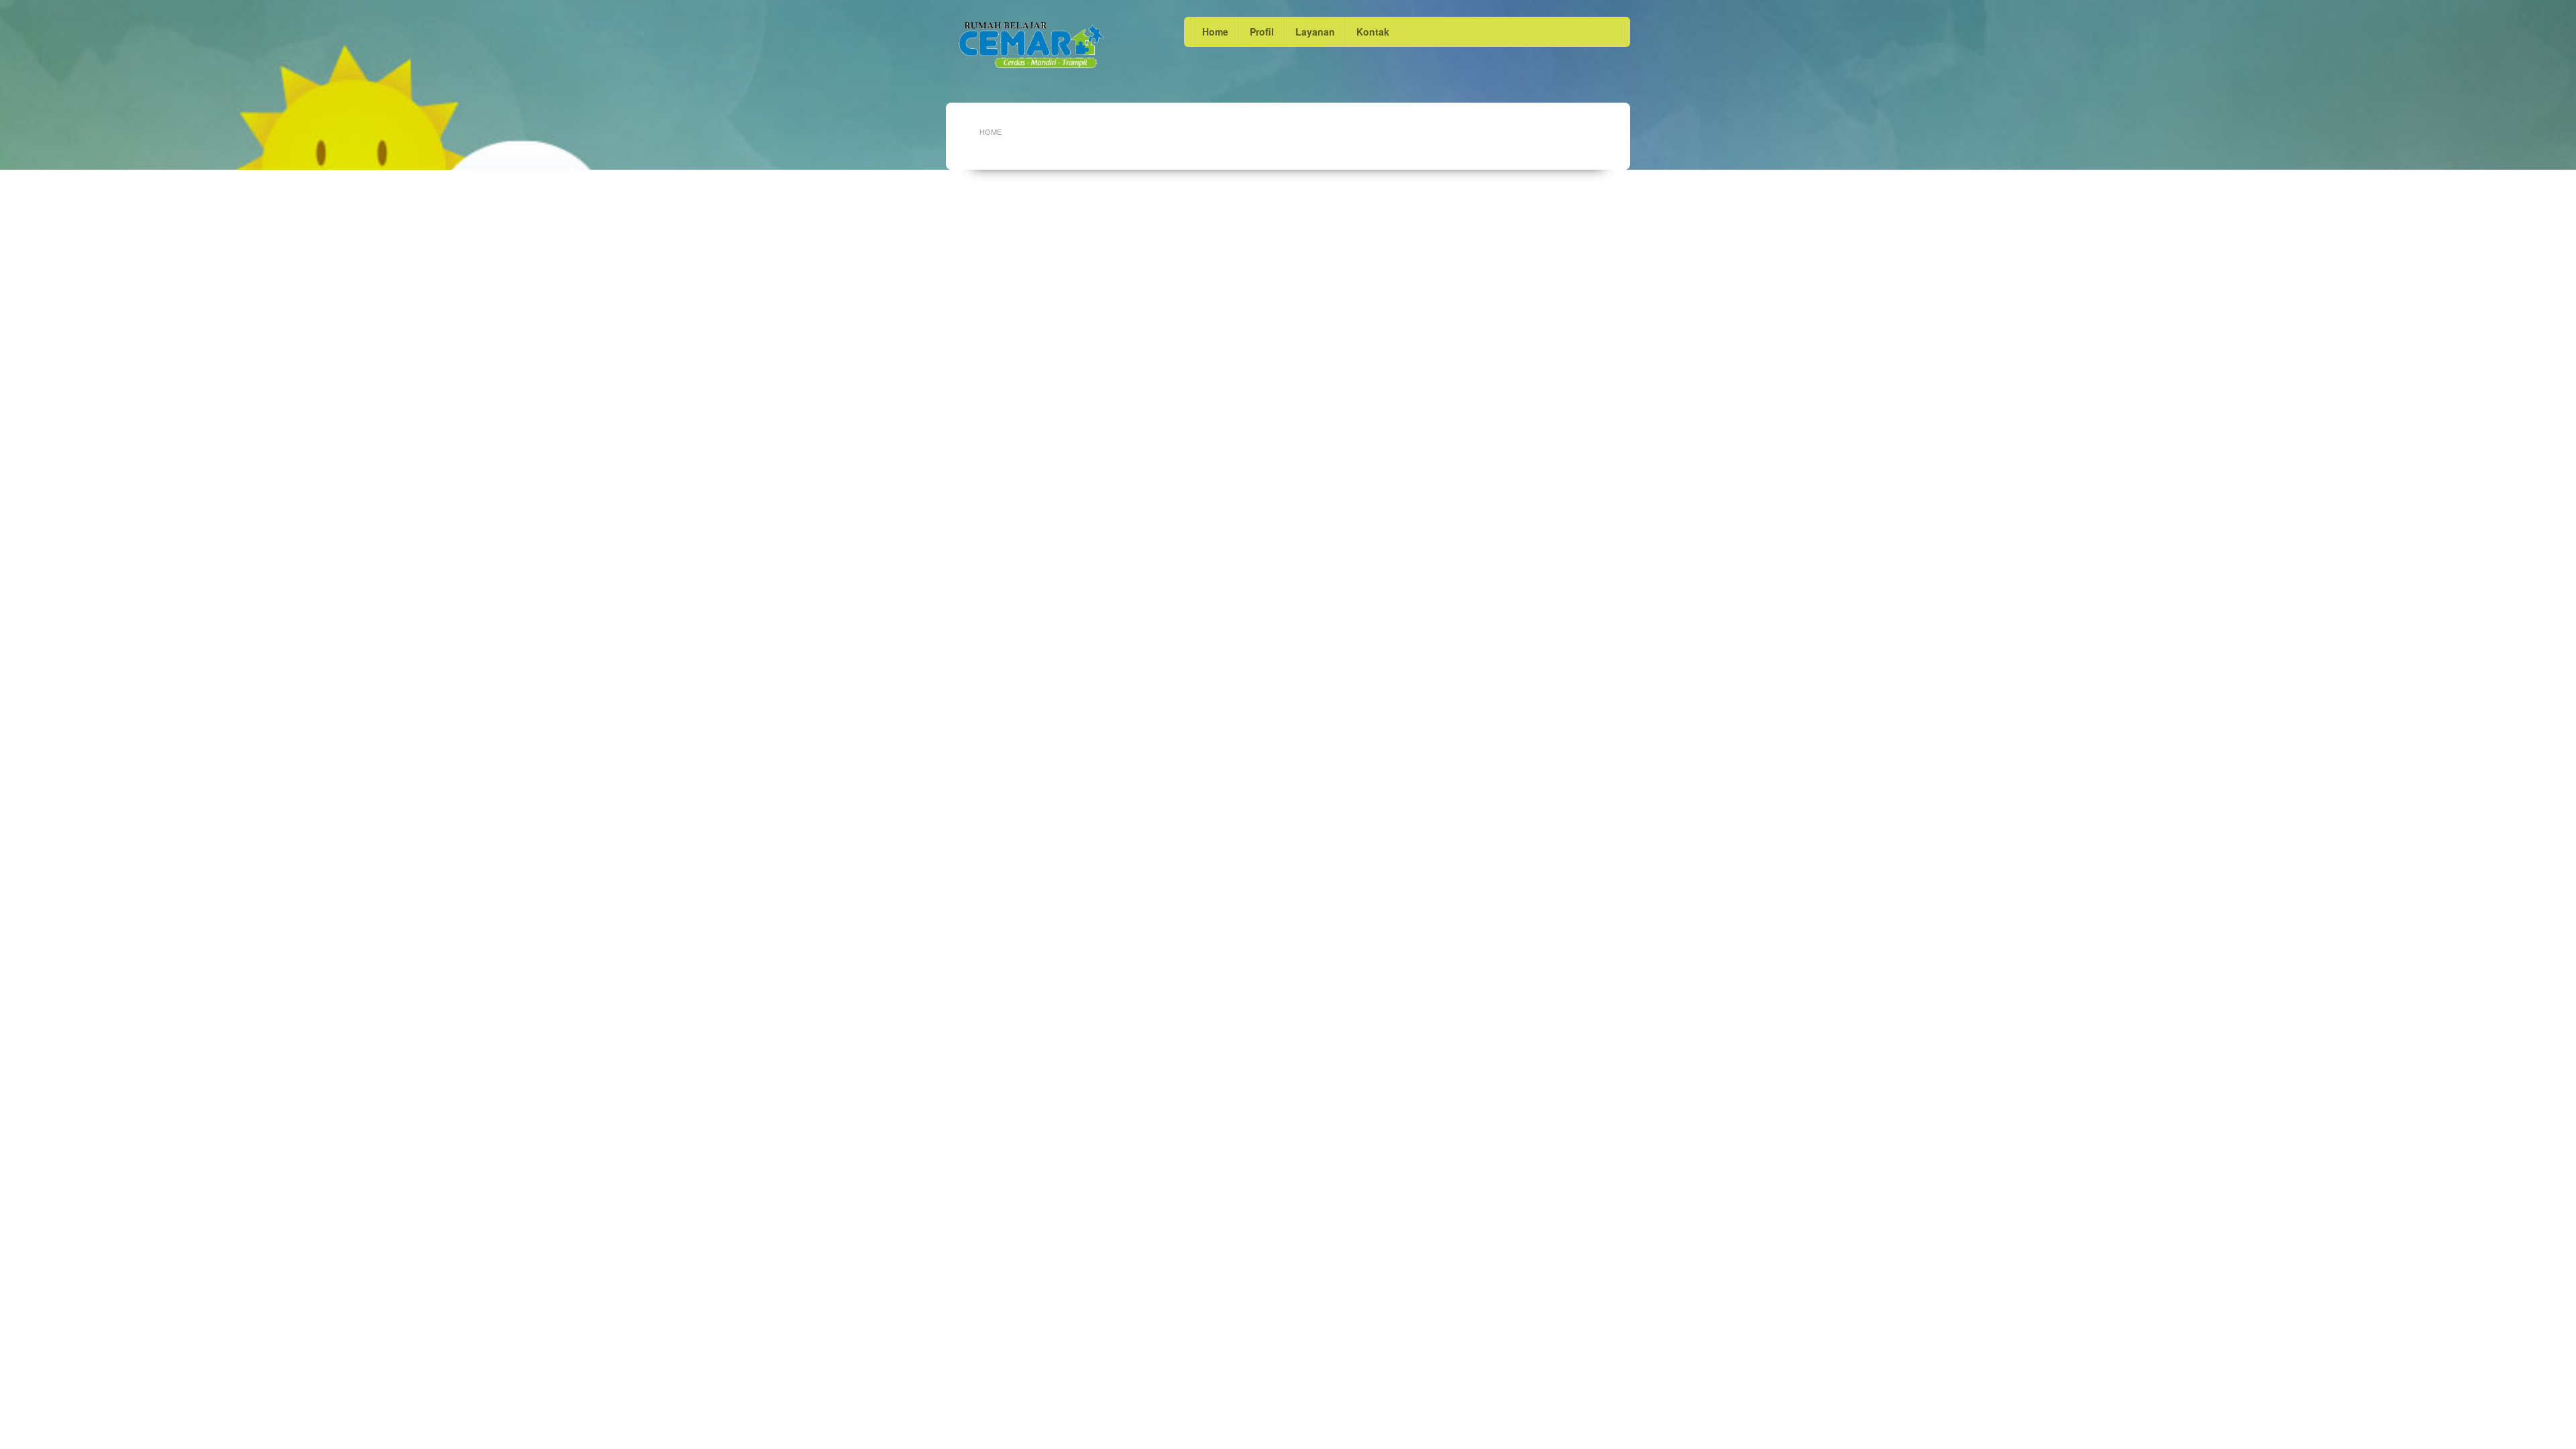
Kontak (1373, 32)
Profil (1262, 32)
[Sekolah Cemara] (1031, 45)
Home (1215, 32)
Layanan (1315, 32)
